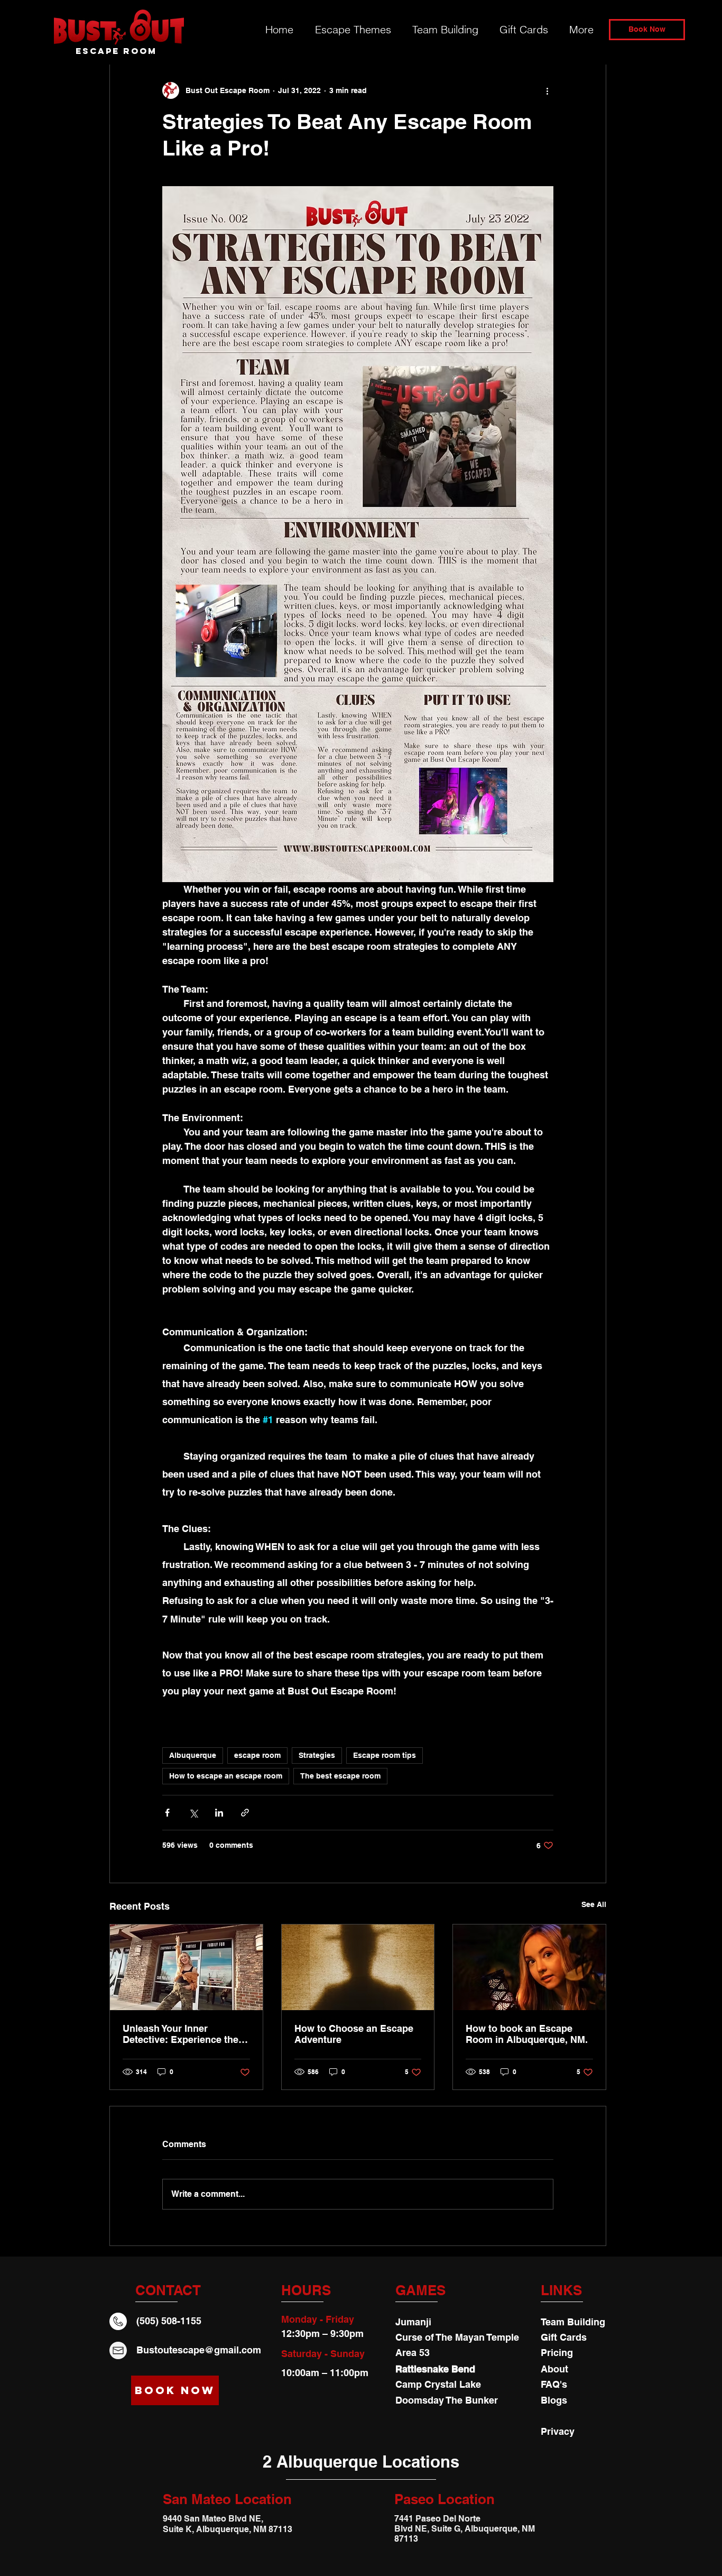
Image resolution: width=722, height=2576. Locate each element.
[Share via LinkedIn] (219, 1813)
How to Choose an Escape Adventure (354, 2034)
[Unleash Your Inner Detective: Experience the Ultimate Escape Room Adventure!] (186, 1967)
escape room (257, 1755)
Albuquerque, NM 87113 (244, 2529)
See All (594, 1904)
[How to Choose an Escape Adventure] (358, 1967)
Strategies (317, 1755)
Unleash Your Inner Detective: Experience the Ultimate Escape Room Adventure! (181, 2034)
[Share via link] (245, 1813)
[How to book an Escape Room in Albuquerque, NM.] (529, 1967)
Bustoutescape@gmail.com (199, 2350)
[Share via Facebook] (167, 1813)
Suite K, (179, 2529)
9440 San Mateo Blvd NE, (213, 2519)
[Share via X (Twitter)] (193, 1813)
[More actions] (547, 90)
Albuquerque (193, 1755)
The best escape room (340, 1776)
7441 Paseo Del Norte (438, 2519)
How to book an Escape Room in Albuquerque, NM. (527, 2034)
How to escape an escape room (226, 1776)
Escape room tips (385, 1755)
